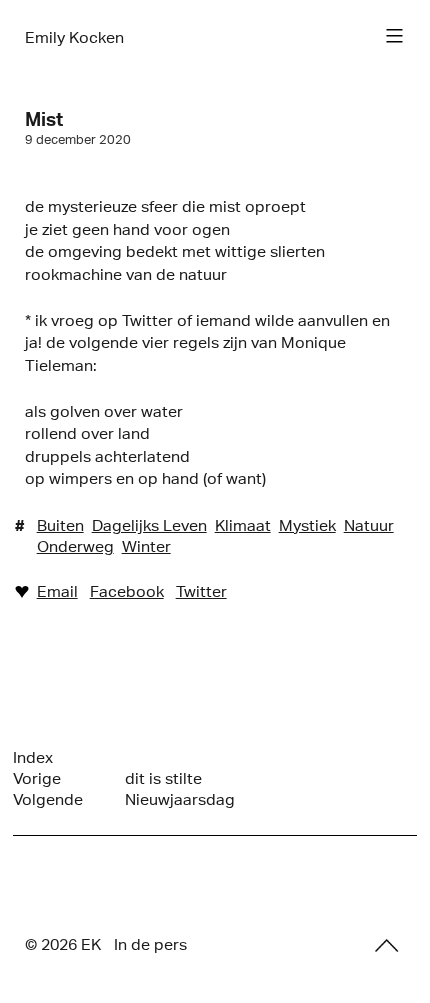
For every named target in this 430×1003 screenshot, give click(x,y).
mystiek (307, 525)
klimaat (243, 525)
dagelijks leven (149, 525)
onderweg (75, 546)
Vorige (37, 778)
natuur (369, 525)
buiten (60, 525)
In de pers (150, 944)
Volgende (48, 799)
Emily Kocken (74, 37)
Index (33, 757)
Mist (44, 119)
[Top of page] (387, 946)
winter (146, 546)
